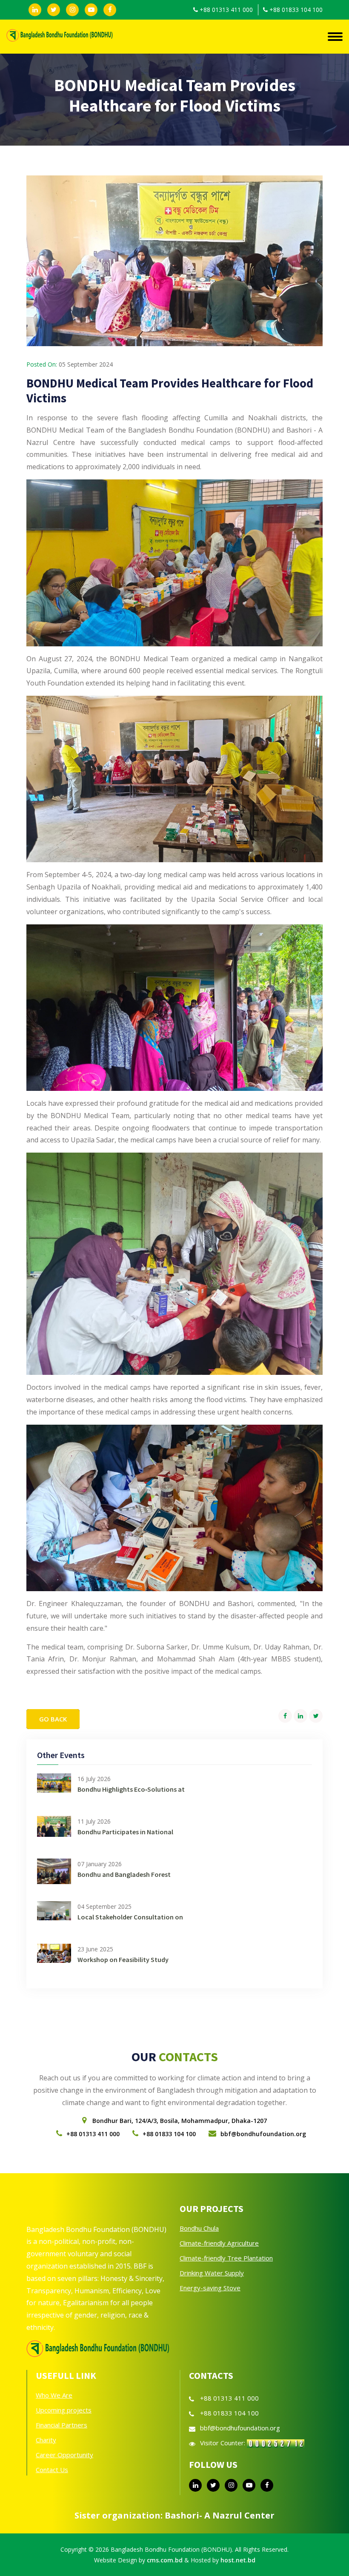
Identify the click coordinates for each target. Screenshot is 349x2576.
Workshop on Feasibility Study (123, 1959)
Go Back (53, 1719)
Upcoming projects (64, 2410)
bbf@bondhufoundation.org (263, 2134)
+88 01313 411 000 (226, 10)
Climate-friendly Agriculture (219, 2243)
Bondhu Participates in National (125, 1832)
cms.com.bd (165, 2560)
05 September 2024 (86, 364)
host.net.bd (238, 2560)
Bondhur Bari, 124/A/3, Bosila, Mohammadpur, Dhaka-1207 (180, 2121)
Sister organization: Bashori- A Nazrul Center (174, 2515)
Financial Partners (62, 2425)
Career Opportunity (64, 2455)
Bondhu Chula (199, 2228)
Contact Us (52, 2470)
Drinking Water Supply (212, 2273)
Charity (46, 2440)
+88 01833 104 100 (296, 10)
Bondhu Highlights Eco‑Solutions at (131, 1789)
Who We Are (54, 2395)
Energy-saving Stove (210, 2288)
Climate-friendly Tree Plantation (226, 2258)
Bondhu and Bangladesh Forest (124, 1874)
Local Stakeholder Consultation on (130, 1917)
